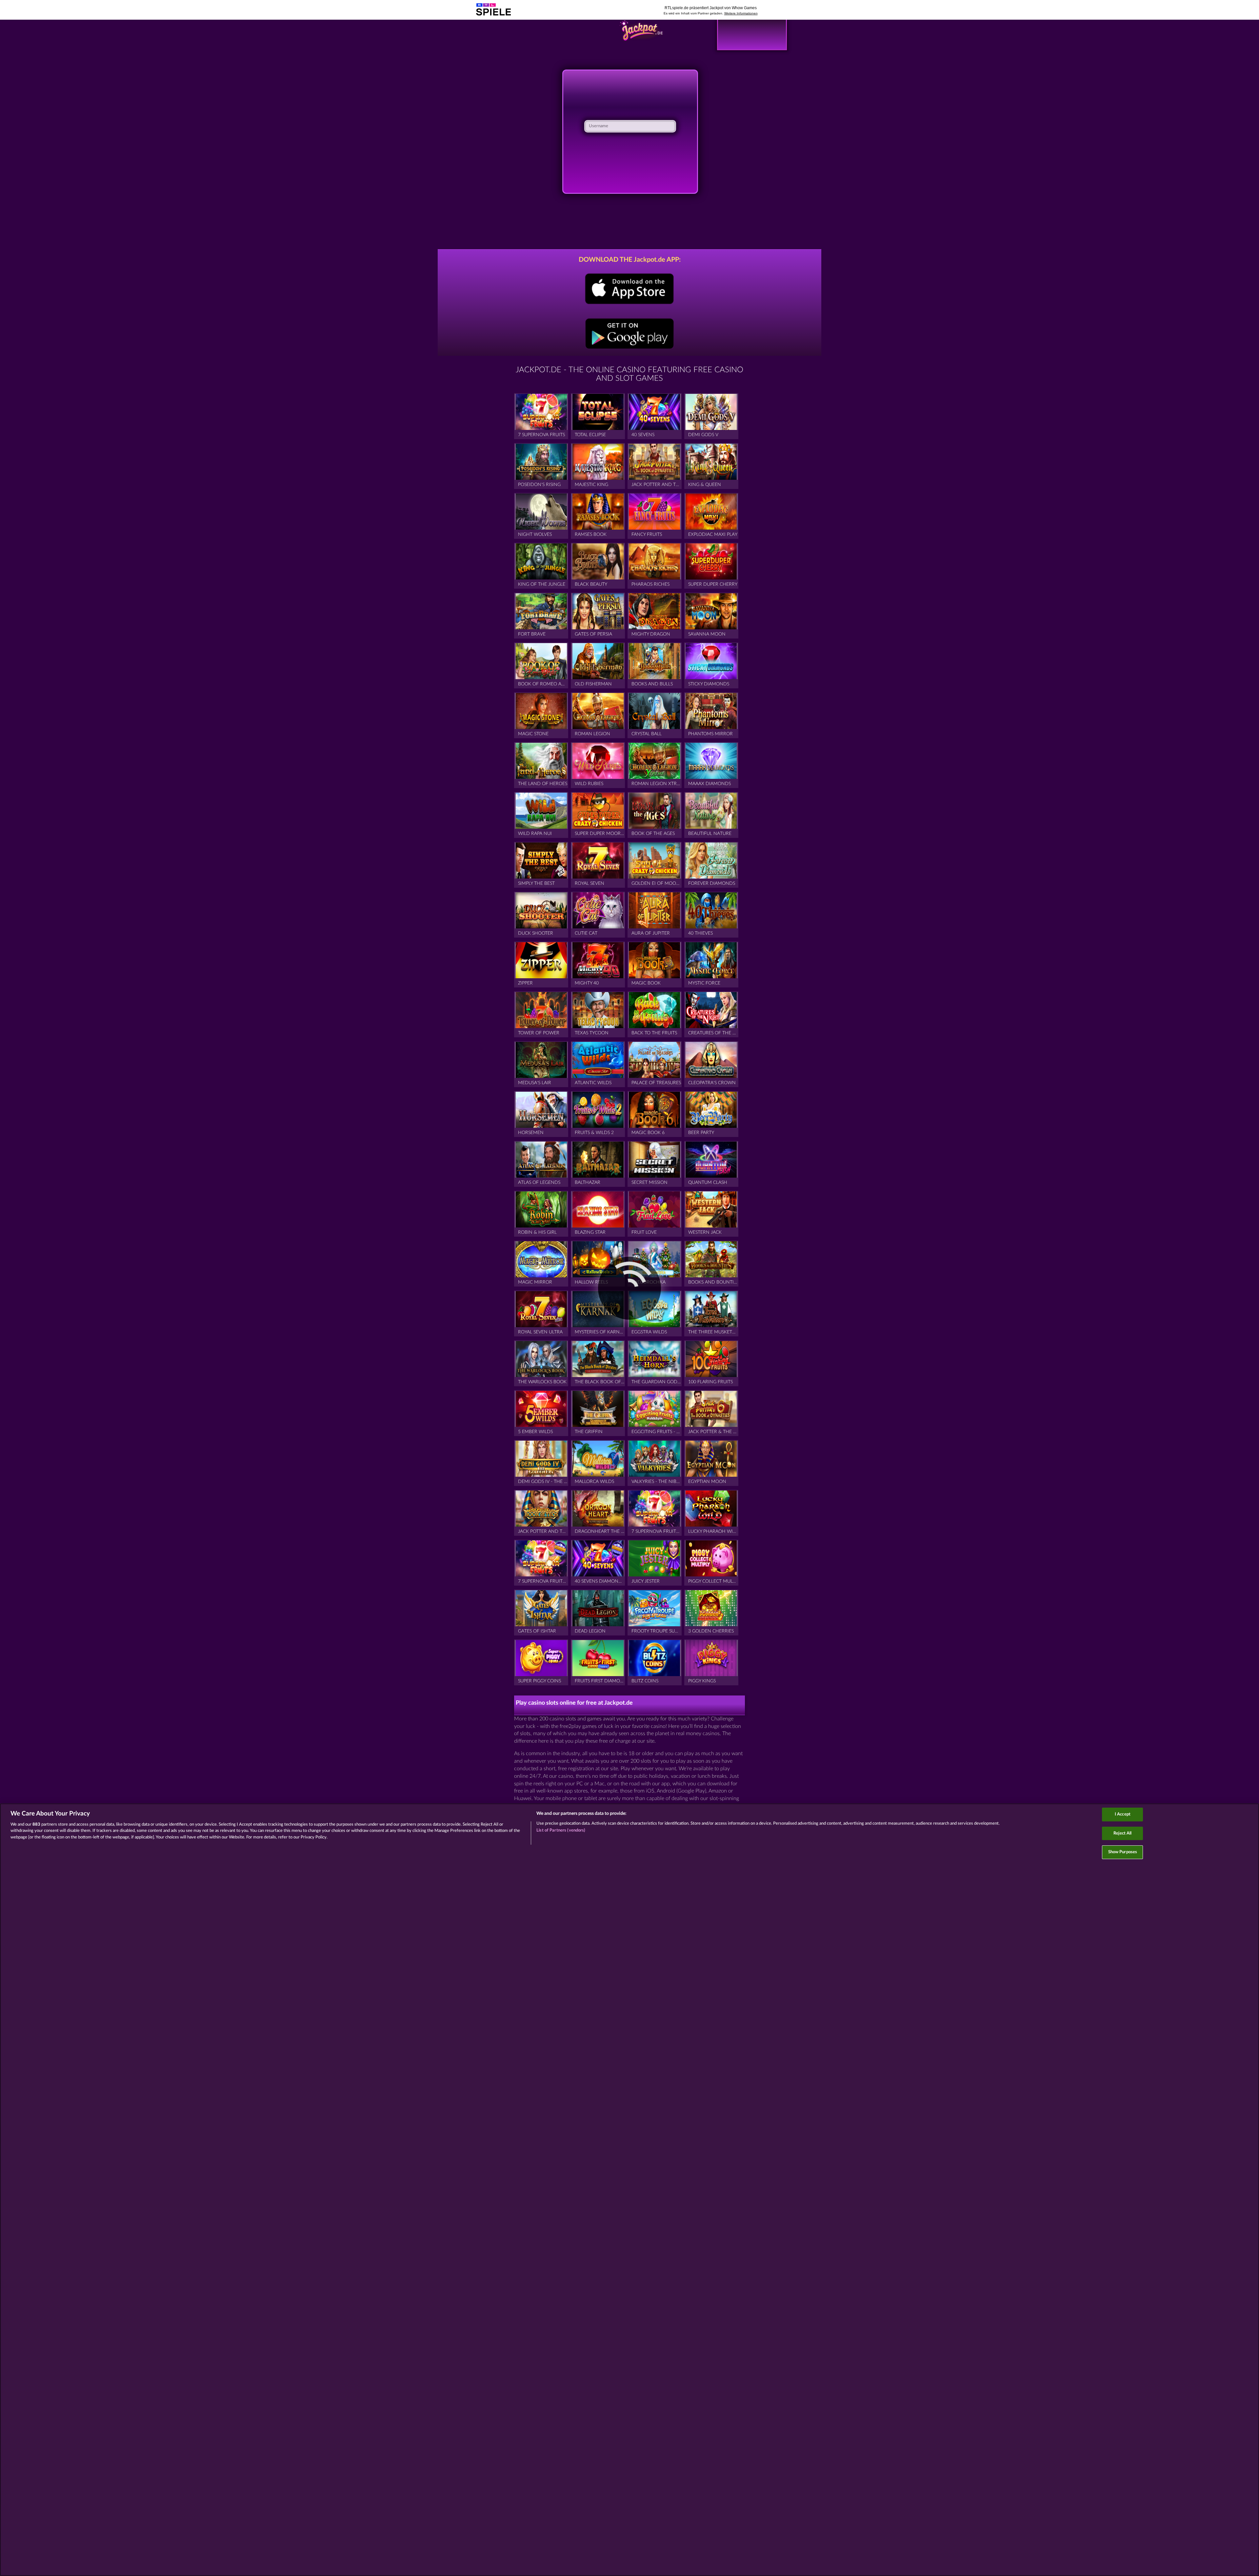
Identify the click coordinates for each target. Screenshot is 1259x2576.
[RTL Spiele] (641, 35)
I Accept (1123, 1814)
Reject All (1122, 1833)
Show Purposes (1123, 1852)
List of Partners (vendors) (561, 1830)
